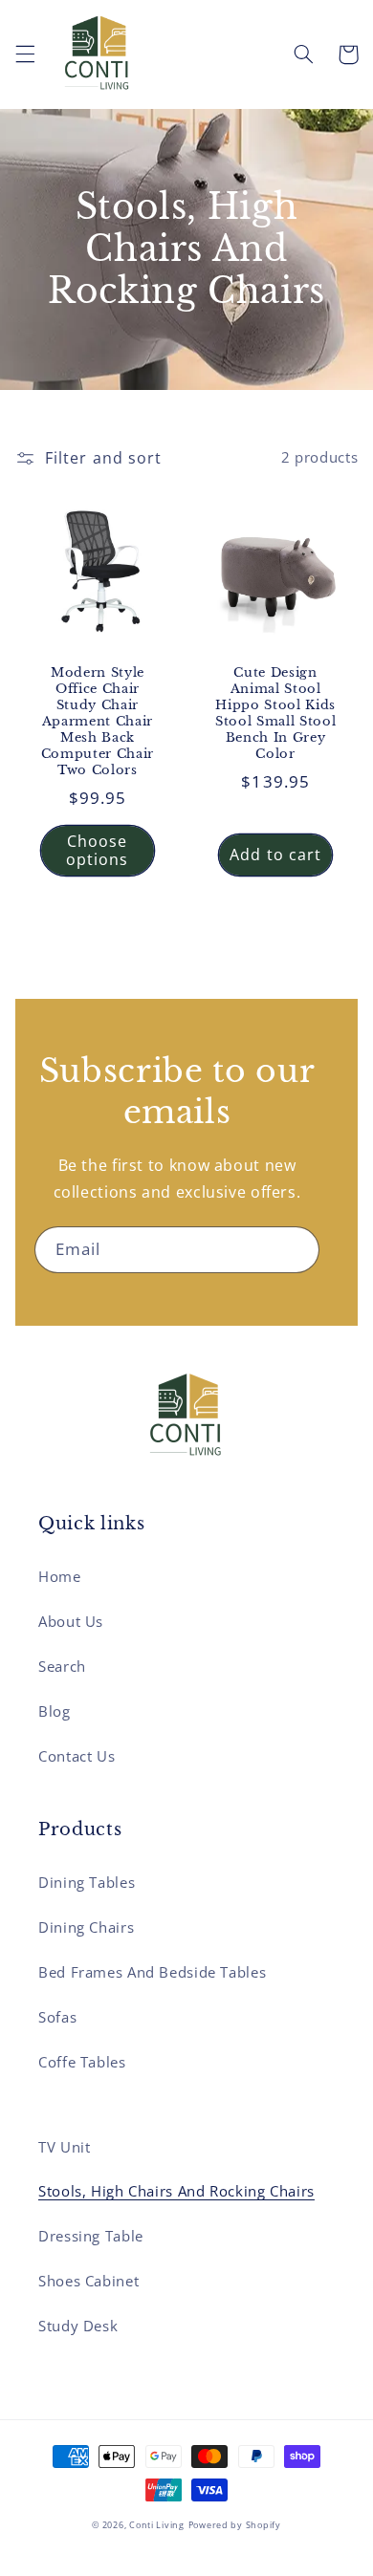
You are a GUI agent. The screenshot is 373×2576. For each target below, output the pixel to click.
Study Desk (78, 2326)
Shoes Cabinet (88, 2281)
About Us (71, 1621)
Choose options (97, 850)
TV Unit (64, 2147)
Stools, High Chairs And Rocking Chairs (176, 2191)
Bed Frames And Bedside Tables (152, 1972)
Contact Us (77, 1756)
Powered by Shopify (235, 2525)
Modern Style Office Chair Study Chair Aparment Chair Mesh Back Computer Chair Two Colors (98, 722)
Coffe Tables (82, 2062)
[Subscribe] (296, 1250)
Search (62, 1666)
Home (60, 1576)
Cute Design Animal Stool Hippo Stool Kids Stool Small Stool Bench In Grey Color (275, 714)
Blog (55, 1711)
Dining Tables (87, 1882)
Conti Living (157, 2525)
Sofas (57, 2017)
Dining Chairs (86, 1927)
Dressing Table (91, 2236)
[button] (25, 54)
